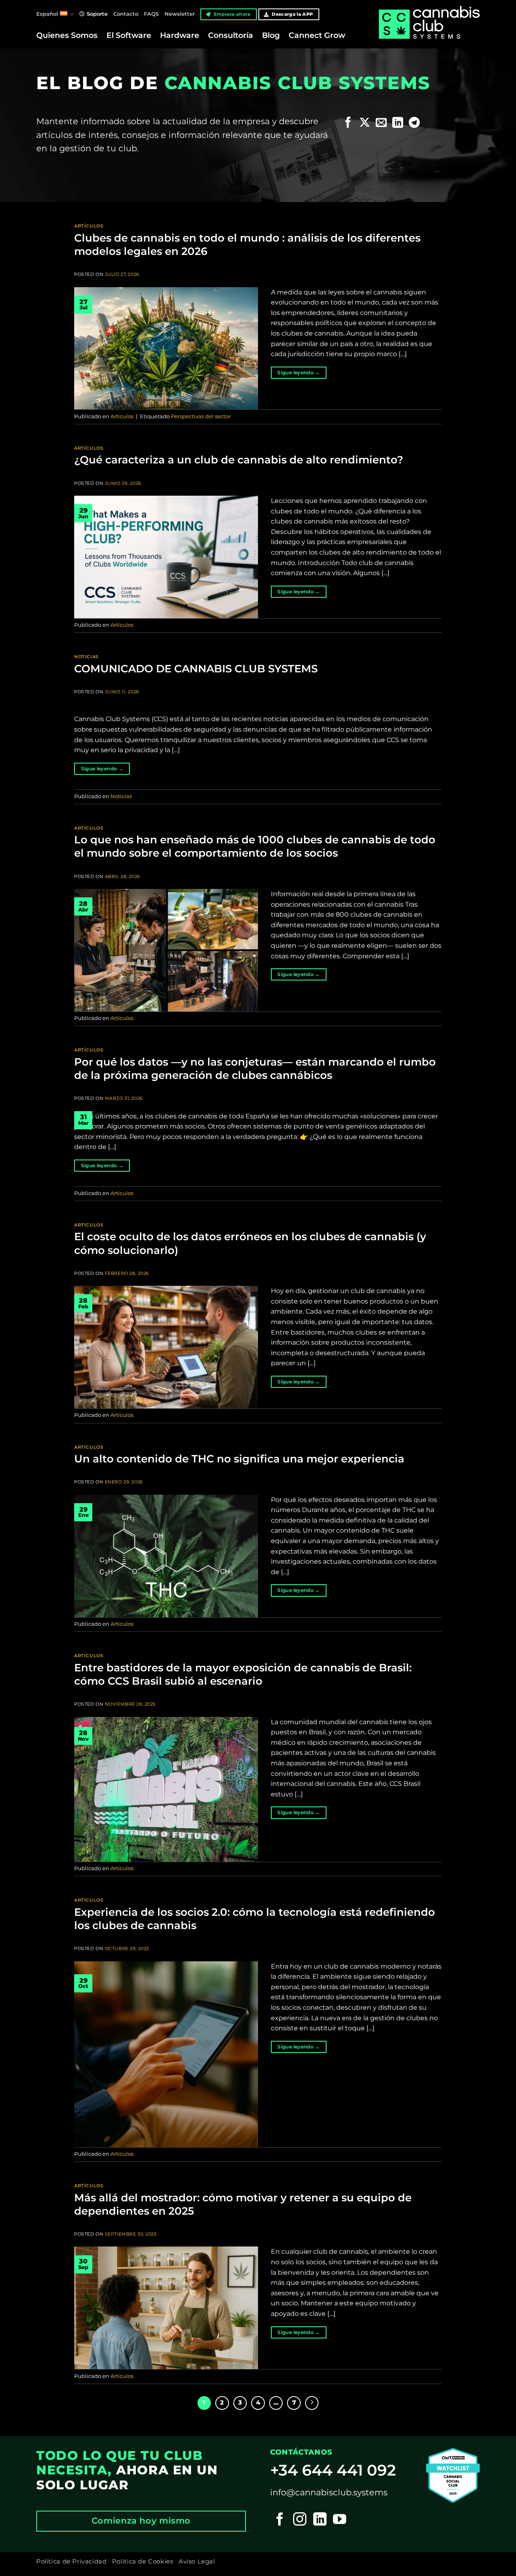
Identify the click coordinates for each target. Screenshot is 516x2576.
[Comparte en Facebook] (348, 123)
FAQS (151, 14)
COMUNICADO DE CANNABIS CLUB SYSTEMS (196, 669)
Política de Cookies (143, 2561)
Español (47, 14)
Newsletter (180, 14)
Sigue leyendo (299, 372)
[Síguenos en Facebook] (280, 2520)
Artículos (89, 226)
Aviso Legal (197, 2561)
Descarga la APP (292, 14)
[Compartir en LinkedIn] (398, 123)
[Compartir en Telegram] (414, 123)
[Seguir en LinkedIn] (320, 2520)
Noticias (86, 657)
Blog (271, 35)
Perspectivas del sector (201, 416)
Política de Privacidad (71, 2561)
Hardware (180, 35)
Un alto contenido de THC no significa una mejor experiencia (239, 1459)
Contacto (126, 14)
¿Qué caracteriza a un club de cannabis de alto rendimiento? (239, 460)
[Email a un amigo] (381, 123)
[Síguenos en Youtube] (340, 2520)
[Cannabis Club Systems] (453, 2475)
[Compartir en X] (365, 123)
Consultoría (231, 35)
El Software (129, 35)
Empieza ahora (232, 14)
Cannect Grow (317, 35)
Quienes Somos (67, 35)
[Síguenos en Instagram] (300, 2520)
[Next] (312, 2403)
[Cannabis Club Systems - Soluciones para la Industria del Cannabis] (429, 31)
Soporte (97, 14)
